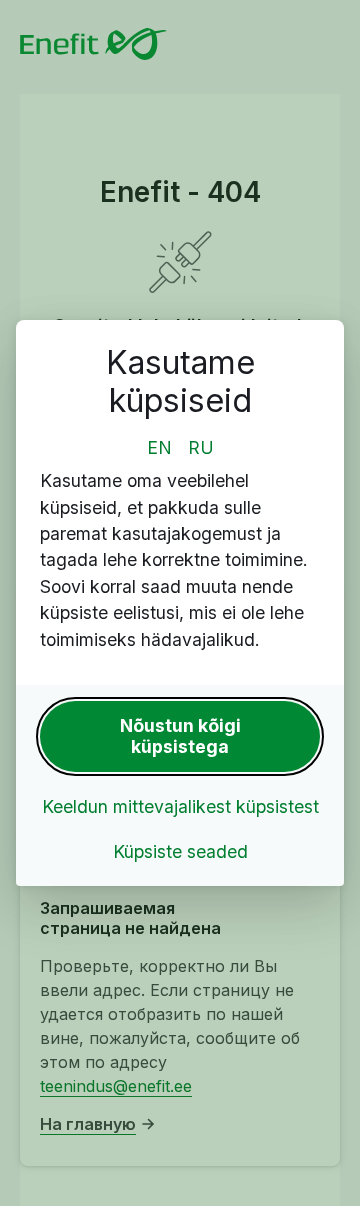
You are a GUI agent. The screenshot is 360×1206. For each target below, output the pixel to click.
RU (201, 447)
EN (159, 447)
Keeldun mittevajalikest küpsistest (180, 806)
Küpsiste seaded (180, 851)
